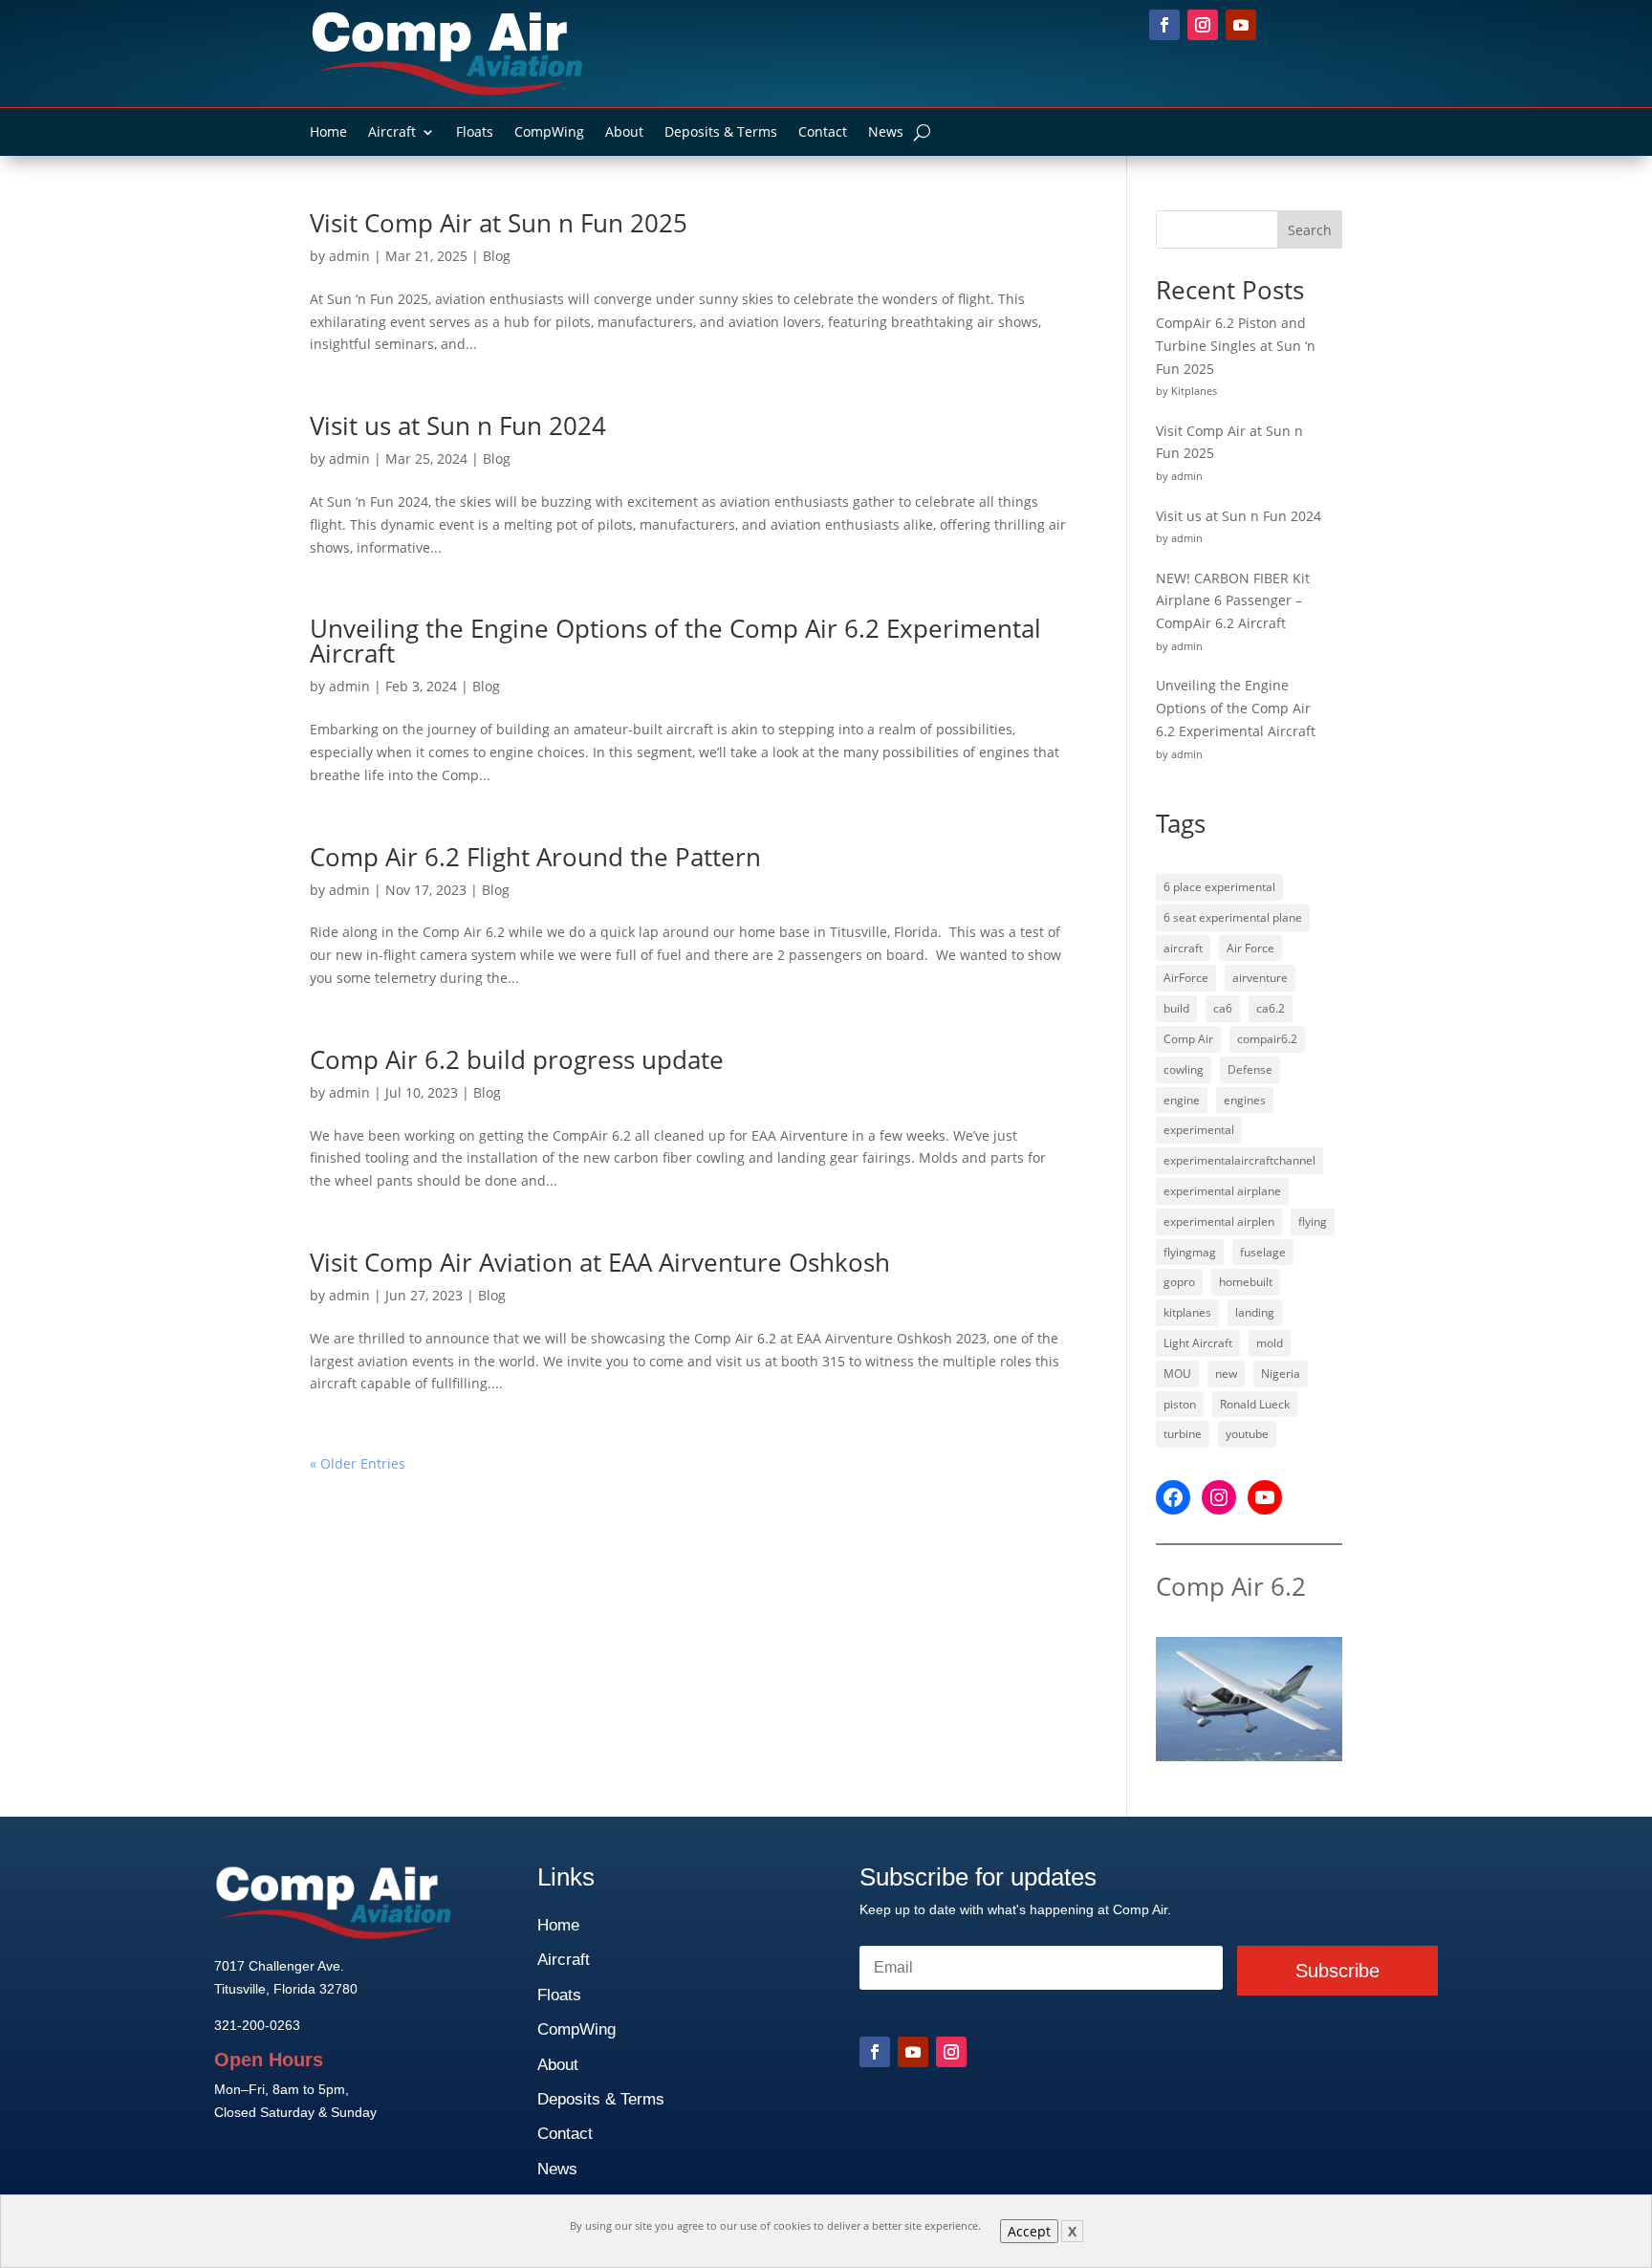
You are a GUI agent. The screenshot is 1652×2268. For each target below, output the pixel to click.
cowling (1184, 1069)
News (886, 133)
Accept (1029, 2231)
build (1176, 1008)
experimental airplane (1222, 1191)
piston (1180, 1404)
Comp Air (1188, 1039)
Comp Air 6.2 (1231, 1586)
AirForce (1186, 978)
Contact (823, 133)
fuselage (1263, 1252)
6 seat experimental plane (1233, 917)
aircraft (1183, 948)
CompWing (549, 133)
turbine (1183, 1434)
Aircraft (392, 133)
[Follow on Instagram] (1203, 25)
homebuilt (1246, 1282)
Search (1310, 230)
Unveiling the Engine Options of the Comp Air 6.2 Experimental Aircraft (675, 641)
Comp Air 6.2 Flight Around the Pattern (535, 857)
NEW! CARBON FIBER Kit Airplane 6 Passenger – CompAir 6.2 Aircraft (1233, 601)
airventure (1260, 978)
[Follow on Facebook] (1164, 25)
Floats (475, 133)
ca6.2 (1271, 1008)
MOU (1177, 1374)
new (1226, 1374)
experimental (1199, 1130)
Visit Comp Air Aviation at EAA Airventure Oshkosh (600, 1262)
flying (1313, 1221)
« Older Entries (358, 1463)
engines (1245, 1100)
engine (1182, 1100)
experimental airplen (1219, 1221)
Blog (497, 256)
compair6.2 (1267, 1039)
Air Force (1250, 948)
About (624, 133)
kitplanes (1187, 1312)
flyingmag (1190, 1252)
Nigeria (1281, 1374)
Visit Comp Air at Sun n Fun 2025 (499, 223)
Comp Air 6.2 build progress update (517, 1059)
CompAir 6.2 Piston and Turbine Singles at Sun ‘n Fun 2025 (1236, 346)
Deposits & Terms (721, 133)
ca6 (1223, 1008)
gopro (1179, 1282)
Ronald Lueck (1255, 1404)
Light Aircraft (1198, 1343)
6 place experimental (1219, 887)
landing (1255, 1312)
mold (1270, 1343)
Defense (1250, 1069)
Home (328, 133)
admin (349, 256)
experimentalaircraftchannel (1239, 1160)
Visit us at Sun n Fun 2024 (458, 425)
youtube (1247, 1434)
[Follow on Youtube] (1241, 25)
